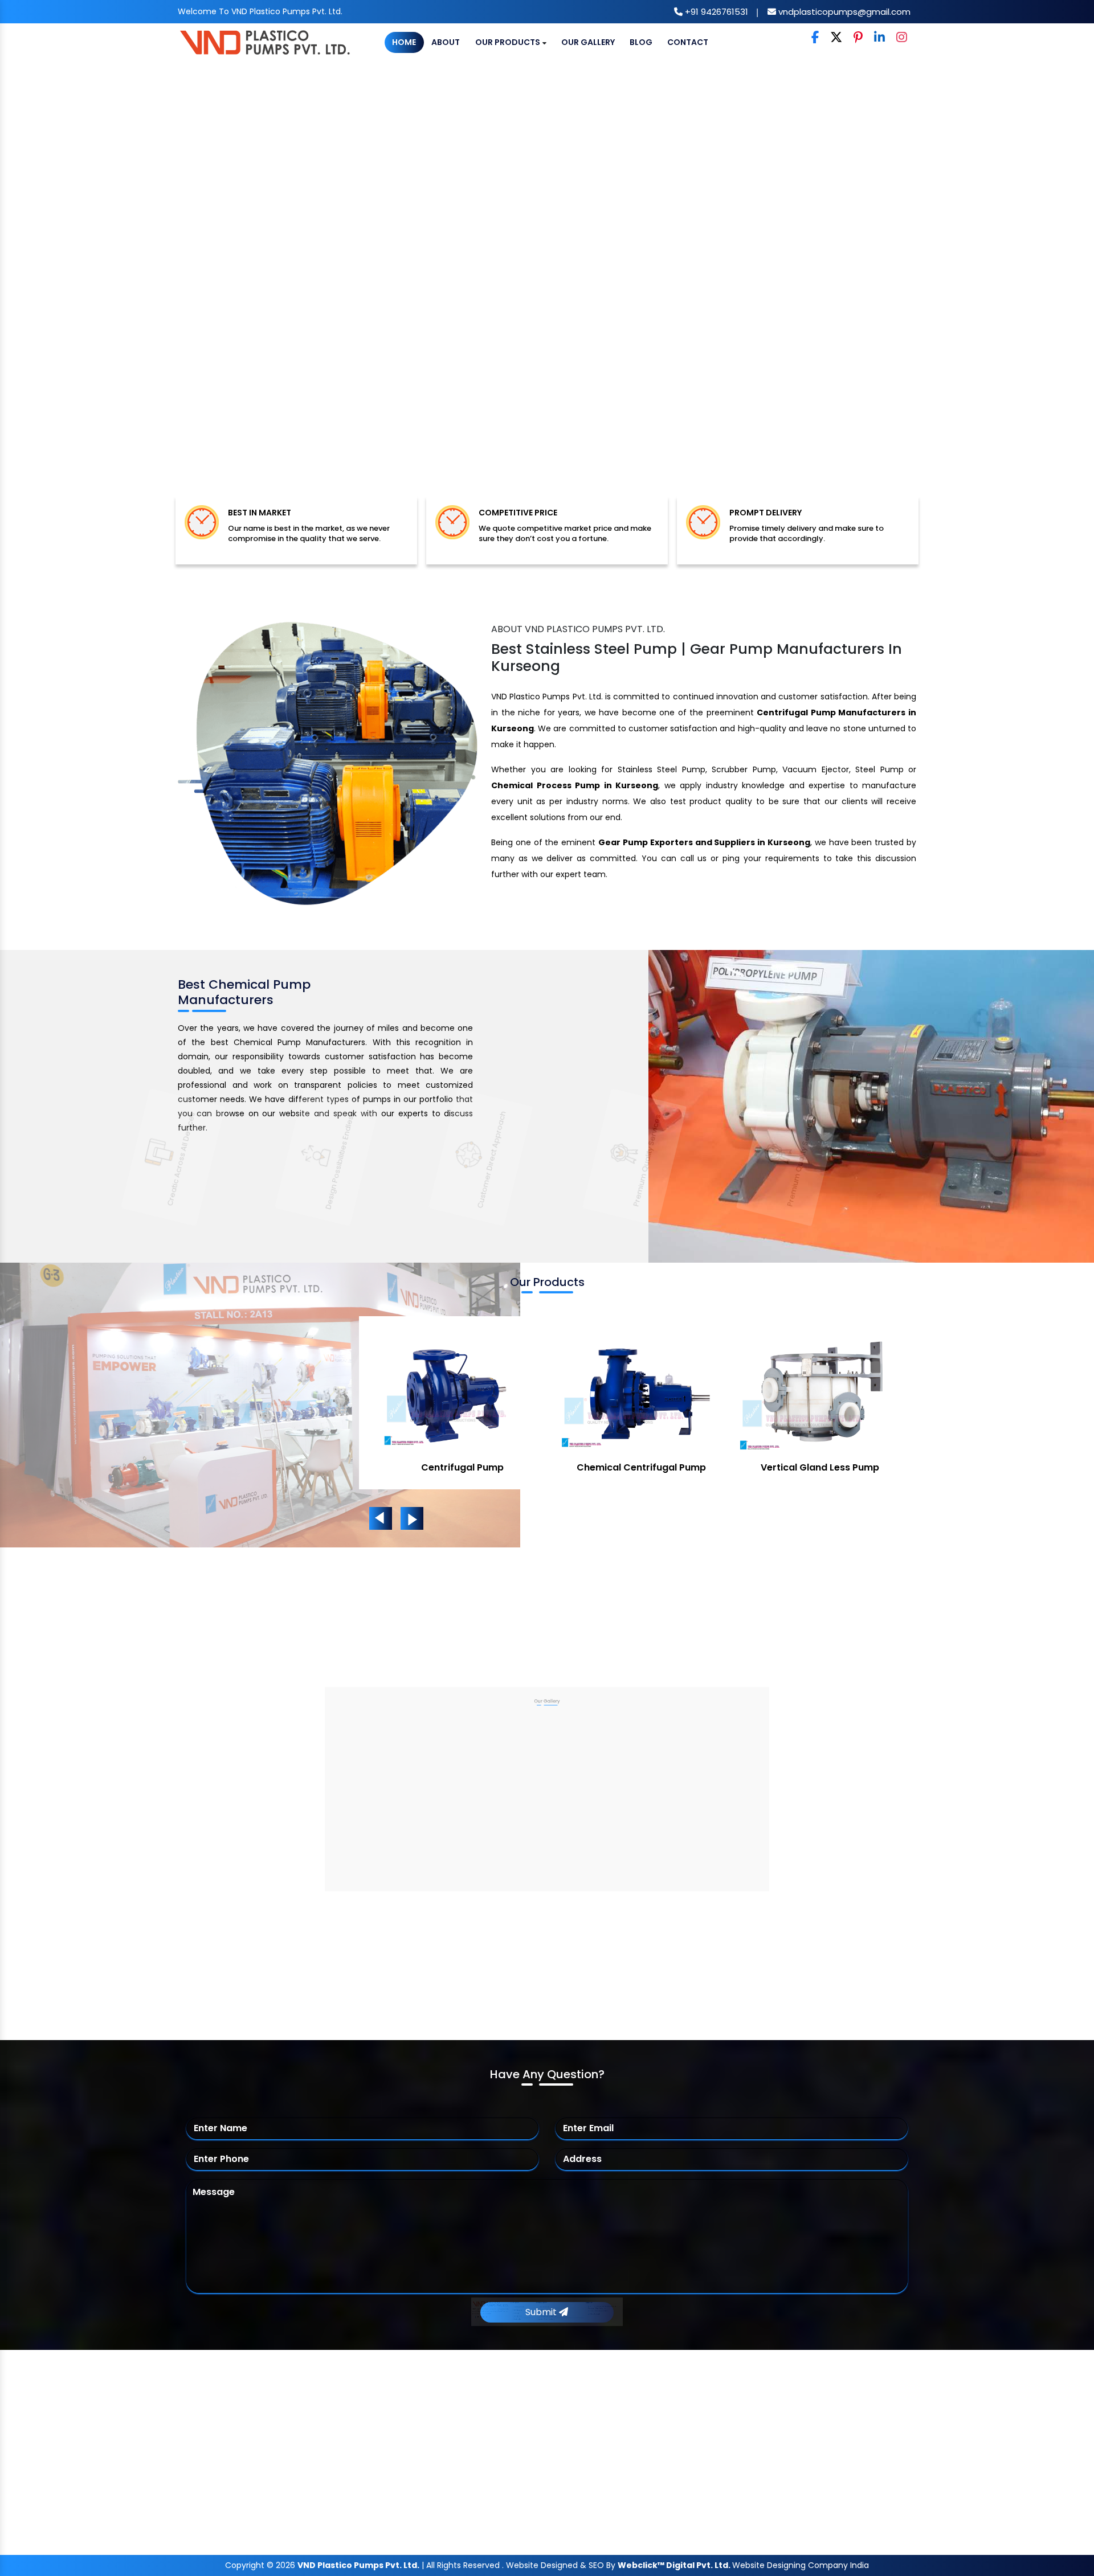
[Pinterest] (858, 38)
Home (404, 42)
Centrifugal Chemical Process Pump (568, 2463)
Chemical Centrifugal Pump (549, 2441)
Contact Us (330, 2507)
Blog (641, 42)
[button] (82, 289)
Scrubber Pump (641, 1467)
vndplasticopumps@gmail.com (843, 12)
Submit (542, 2312)
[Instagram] (902, 38)
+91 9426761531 (715, 12)
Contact (688, 42)
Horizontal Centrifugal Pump (551, 2485)
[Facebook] (815, 38)
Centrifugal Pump (527, 2419)
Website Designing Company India (801, 2565)
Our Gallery (588, 42)
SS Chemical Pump (820, 1467)
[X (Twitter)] (836, 38)
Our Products (509, 42)
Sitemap (324, 2463)
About (446, 42)
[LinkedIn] (879, 38)
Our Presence (334, 2485)
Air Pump (462, 1467)
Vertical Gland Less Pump (544, 2507)
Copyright (245, 2565)
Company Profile (342, 2419)
